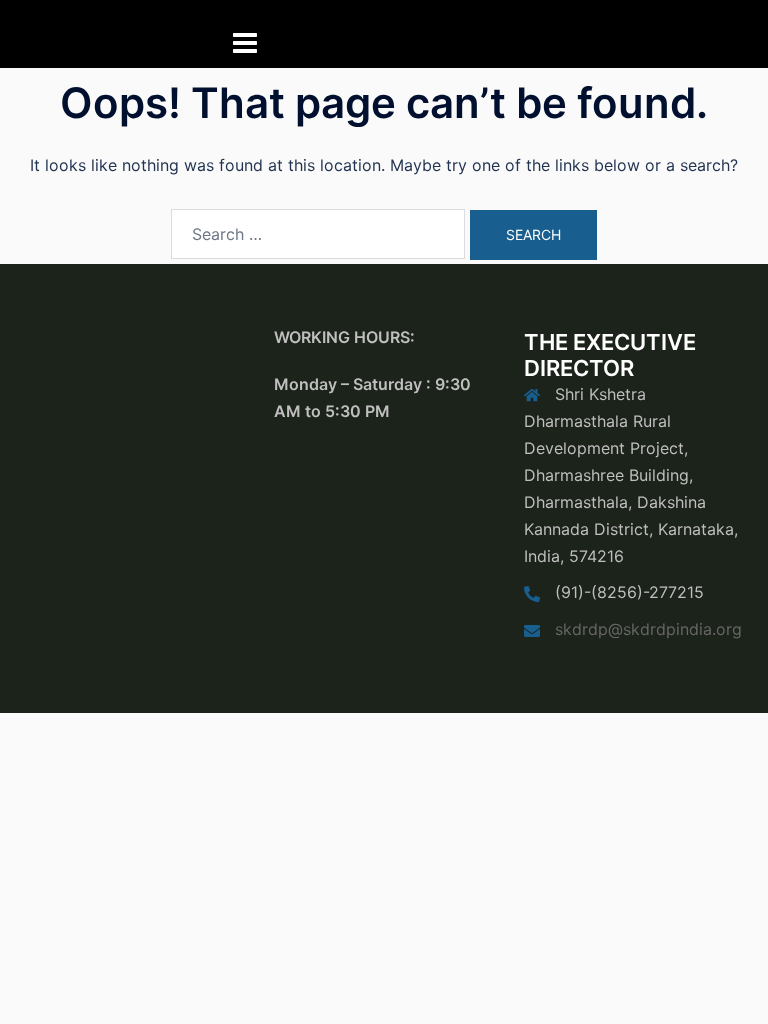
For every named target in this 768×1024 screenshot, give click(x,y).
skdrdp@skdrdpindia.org (648, 629)
